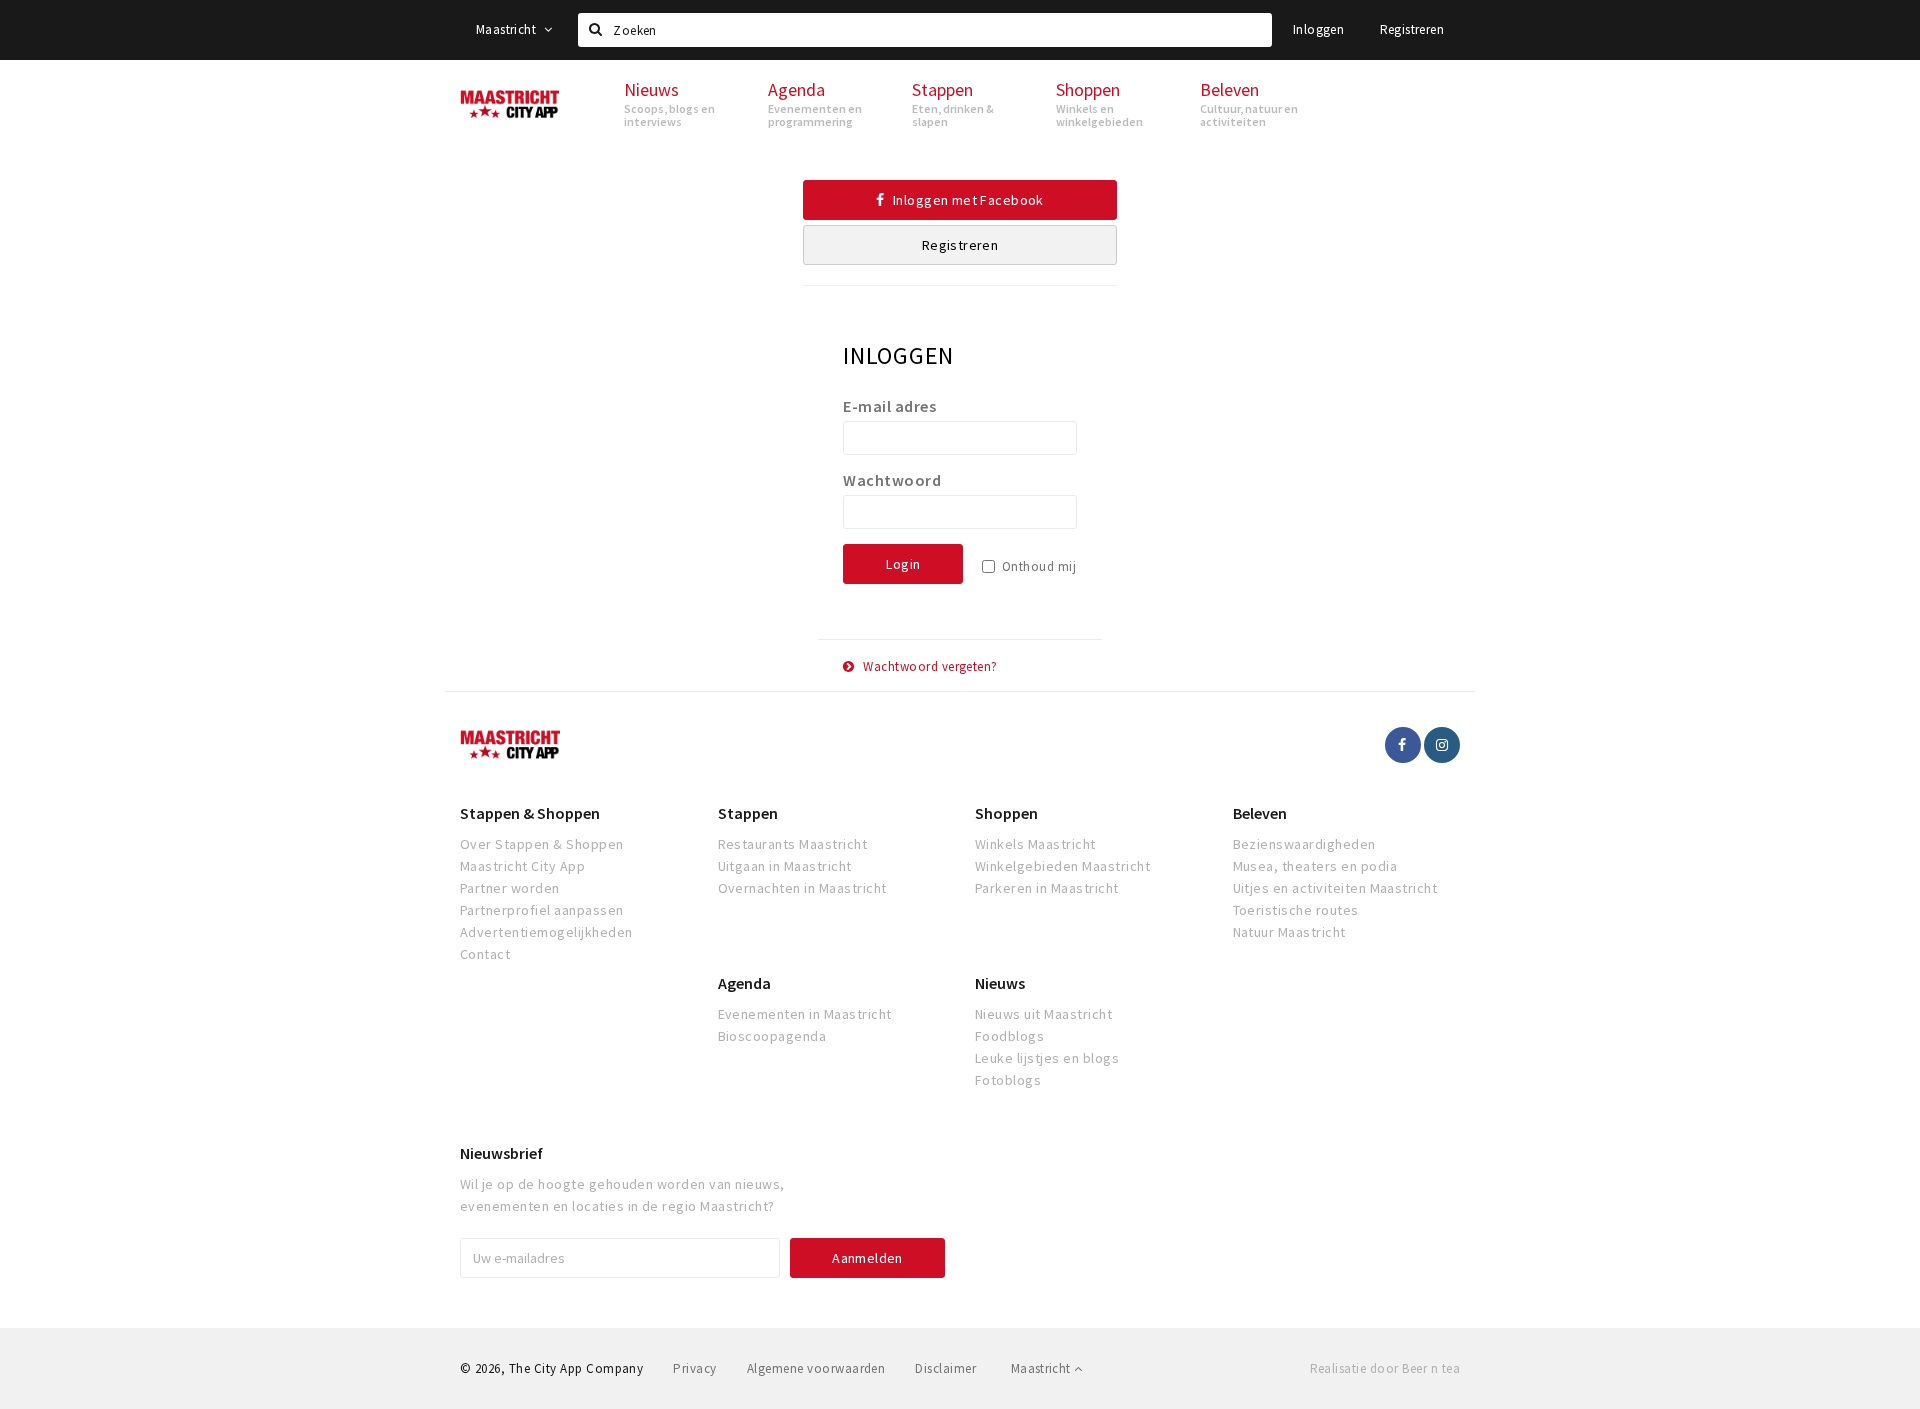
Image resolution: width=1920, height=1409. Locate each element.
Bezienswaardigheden (1304, 844)
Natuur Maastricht (1289, 932)
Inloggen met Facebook (967, 200)
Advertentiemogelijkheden (546, 932)
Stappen (748, 813)
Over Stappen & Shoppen (542, 844)
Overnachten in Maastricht (802, 888)
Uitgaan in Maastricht (785, 866)
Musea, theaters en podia (1315, 866)
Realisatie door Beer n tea (1385, 1368)
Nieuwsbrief (501, 1153)
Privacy (694, 1368)
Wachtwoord (892, 480)
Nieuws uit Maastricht (1043, 1014)
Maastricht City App (522, 866)
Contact (485, 954)
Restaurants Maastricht (793, 844)
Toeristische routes (1296, 910)
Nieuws (1000, 983)
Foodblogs (1009, 1036)
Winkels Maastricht (1035, 844)
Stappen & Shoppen (530, 813)
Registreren (1412, 29)
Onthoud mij (1039, 566)
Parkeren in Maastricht (1047, 888)
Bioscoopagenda (772, 1036)
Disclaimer (945, 1368)
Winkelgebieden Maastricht (1062, 866)
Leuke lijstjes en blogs (1047, 1058)
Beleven (1260, 813)
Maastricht (507, 29)
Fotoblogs (1008, 1080)
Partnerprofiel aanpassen (542, 910)
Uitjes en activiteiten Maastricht (1335, 888)
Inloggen (1318, 29)
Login (903, 564)
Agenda (744, 983)
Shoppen (1006, 813)
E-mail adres (889, 406)
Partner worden (510, 888)
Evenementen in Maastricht (805, 1014)
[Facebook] (1403, 745)
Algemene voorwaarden (816, 1368)
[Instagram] (1442, 745)
